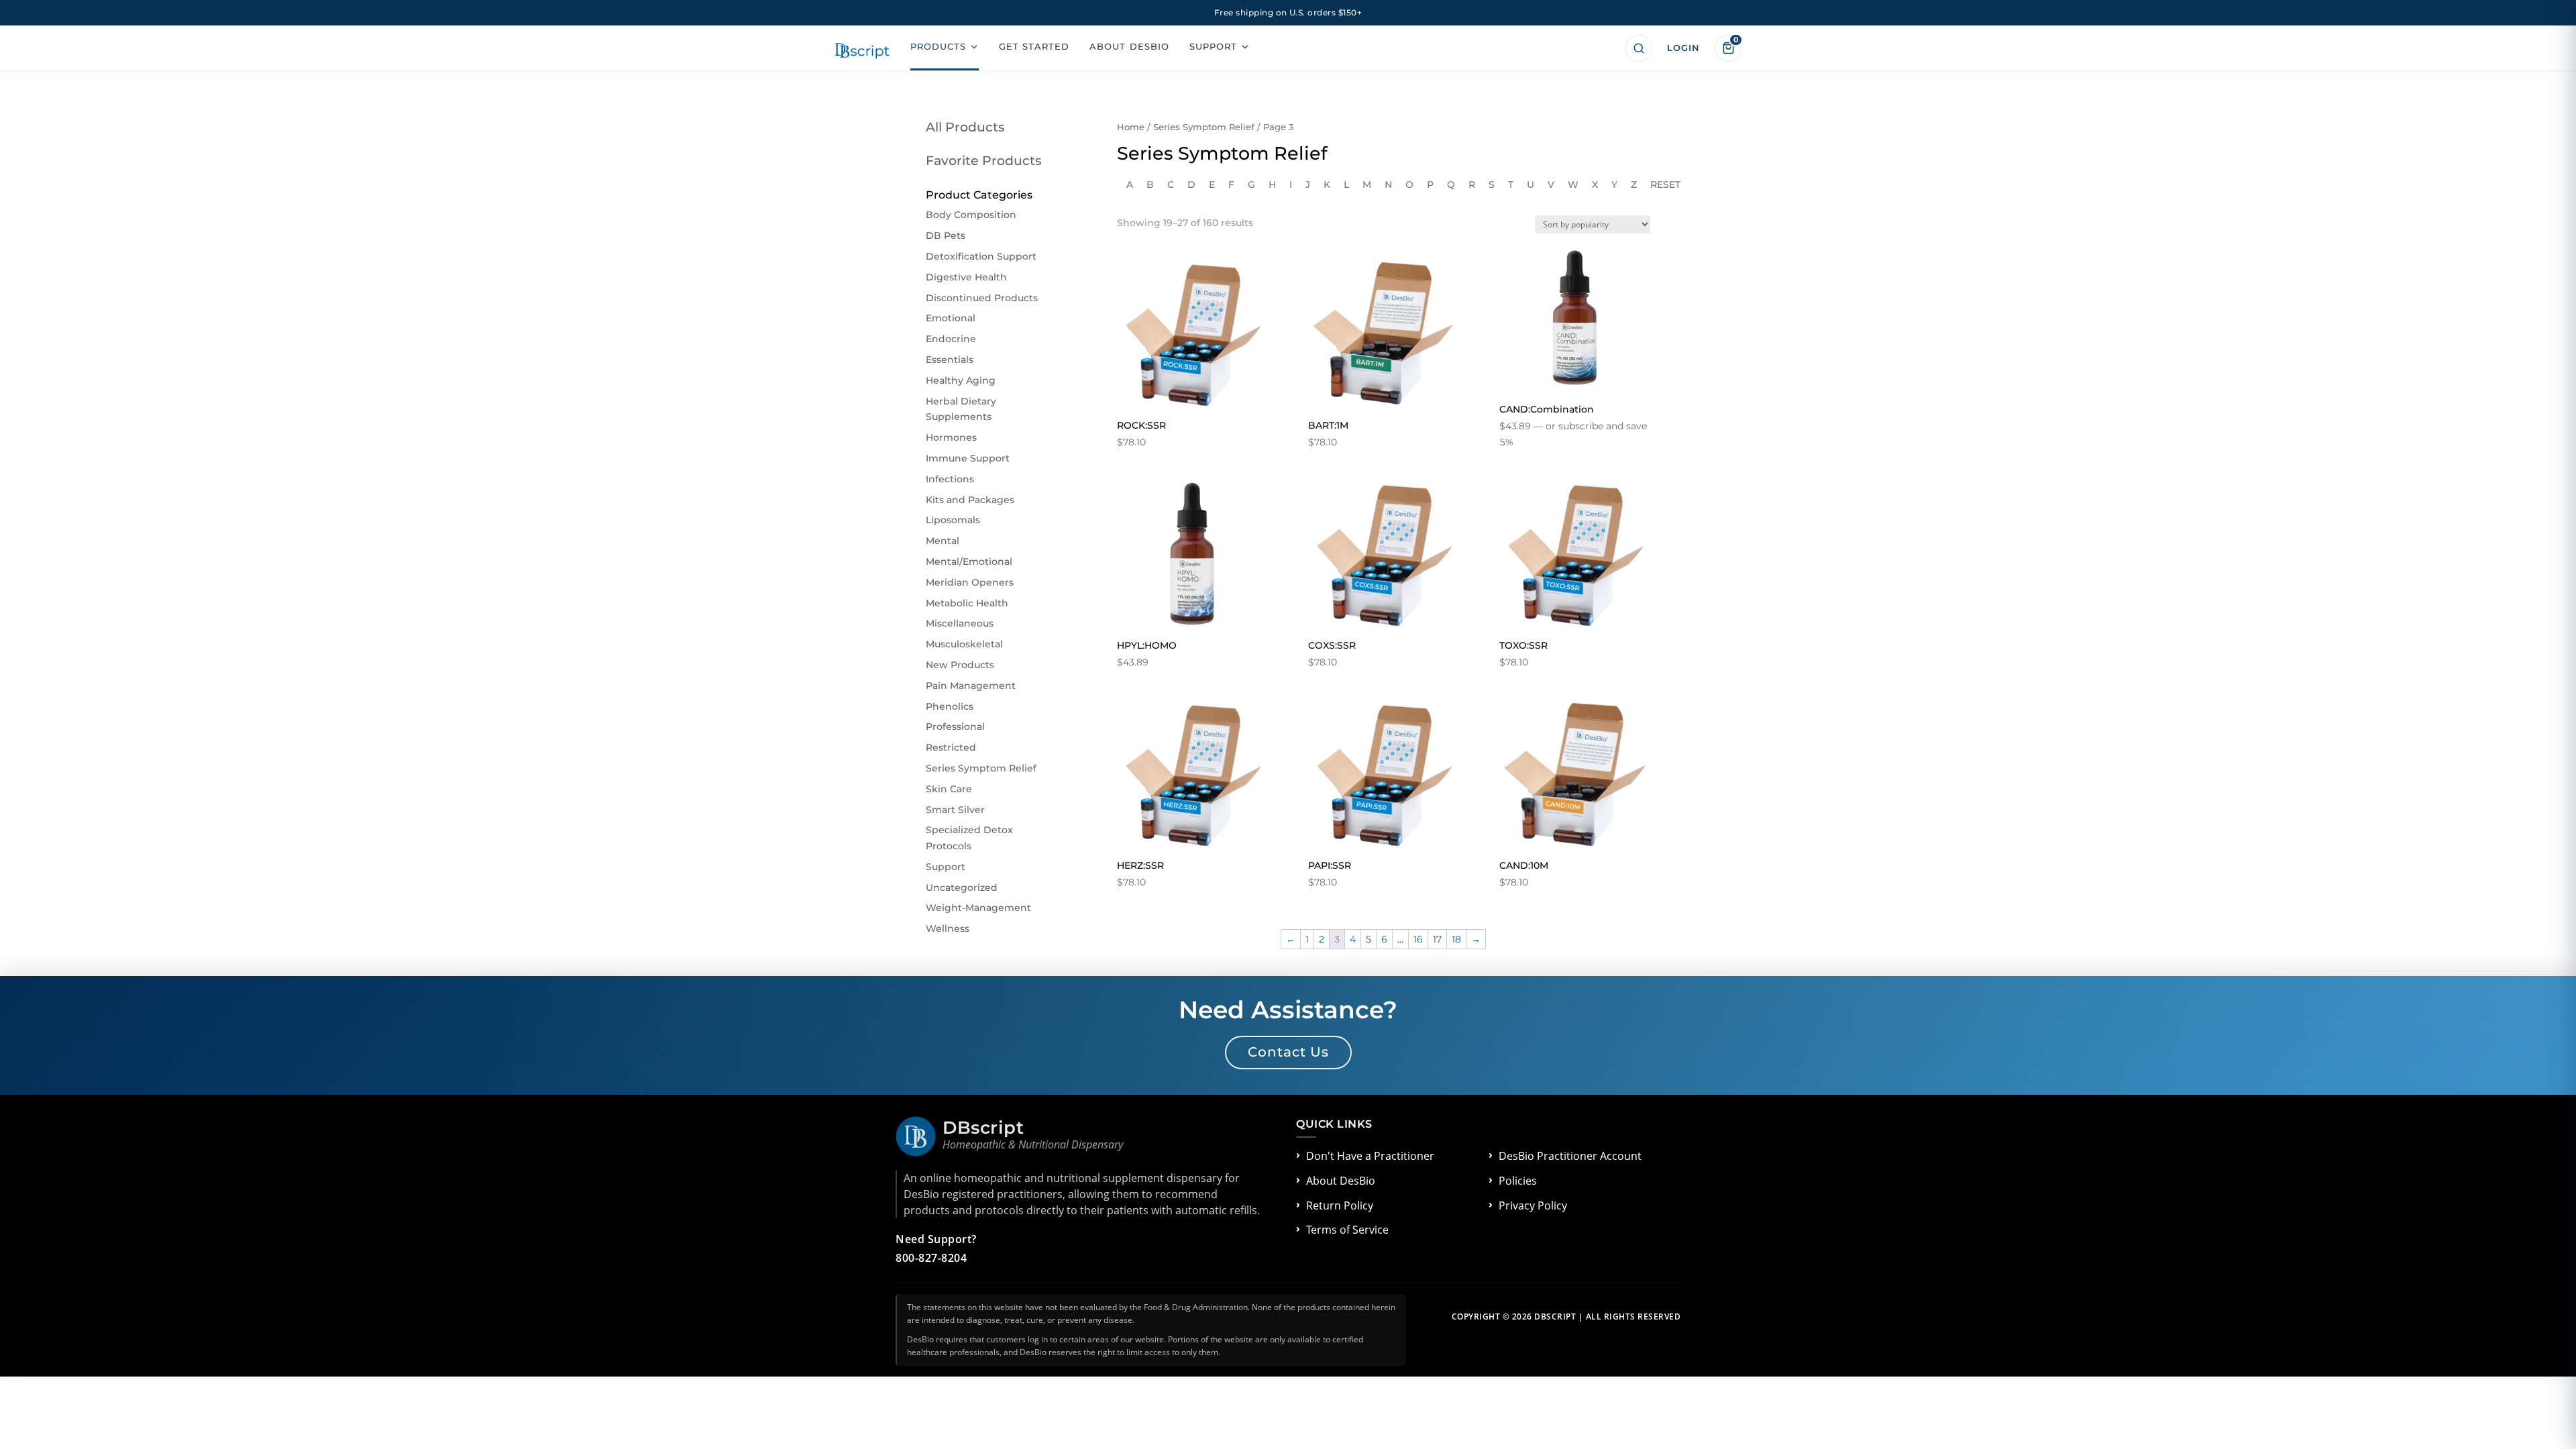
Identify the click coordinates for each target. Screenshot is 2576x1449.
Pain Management (971, 686)
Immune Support (968, 458)
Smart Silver (955, 810)
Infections (950, 479)
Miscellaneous (960, 623)
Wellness (948, 928)
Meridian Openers (970, 582)
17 (1437, 939)
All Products (965, 127)
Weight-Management (978, 908)
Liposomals (953, 520)
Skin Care (949, 789)
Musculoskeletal (964, 644)
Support (946, 867)
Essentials (950, 360)
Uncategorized (962, 888)
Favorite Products (984, 161)
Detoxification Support (981, 256)
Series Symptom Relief (1204, 127)
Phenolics (950, 706)
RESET (1665, 184)
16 (1418, 939)
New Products (960, 665)
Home (1131, 127)
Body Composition (971, 215)
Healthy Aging (961, 380)
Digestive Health (966, 277)
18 (1456, 939)
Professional (955, 727)
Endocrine (951, 339)
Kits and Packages (970, 500)
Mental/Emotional (969, 561)
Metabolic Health (967, 603)
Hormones (951, 437)
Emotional (951, 318)
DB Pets (946, 235)
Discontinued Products (982, 298)
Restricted (951, 747)
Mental (943, 541)
